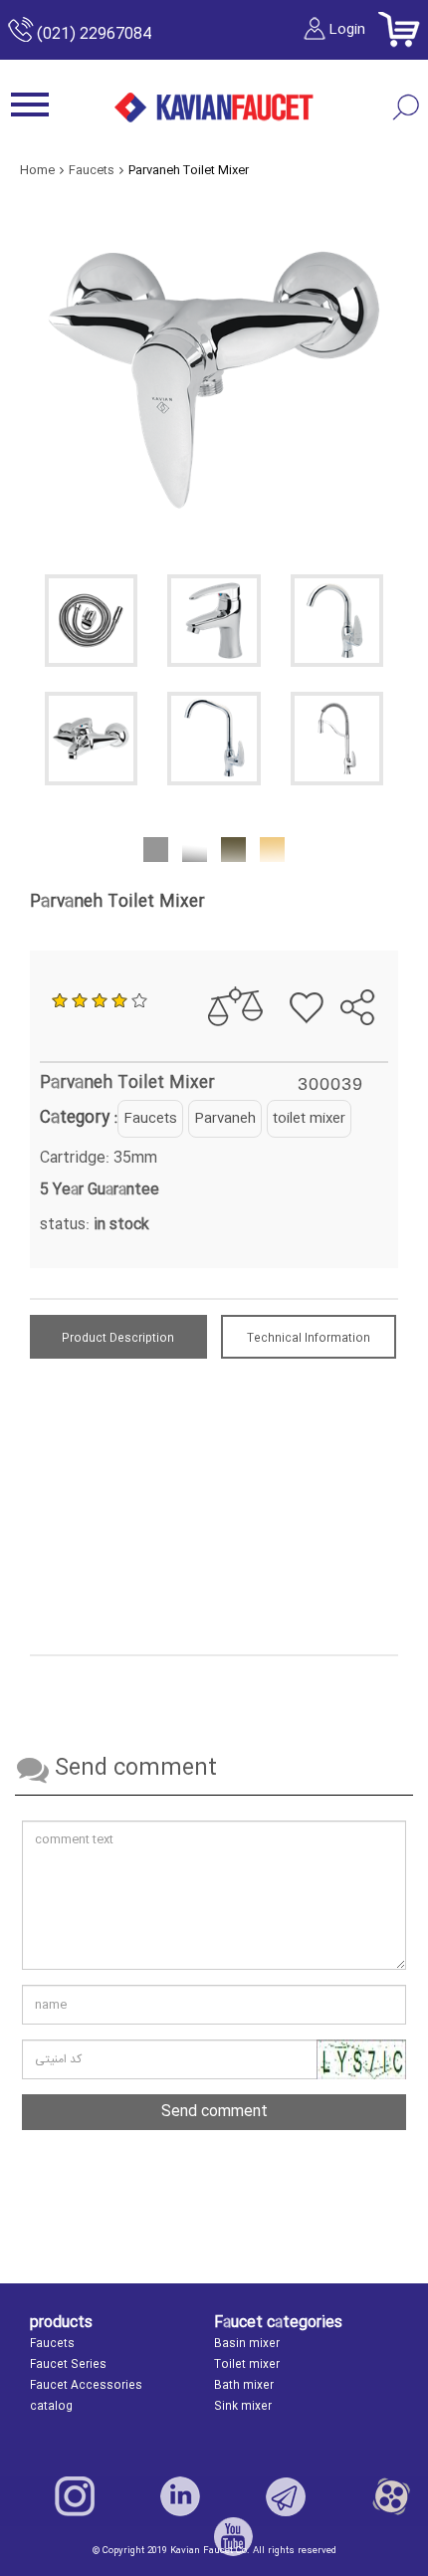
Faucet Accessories (86, 2386)
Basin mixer (247, 2344)
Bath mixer (244, 2386)
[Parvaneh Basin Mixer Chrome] (214, 621)
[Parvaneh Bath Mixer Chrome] (91, 738)
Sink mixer (243, 2407)
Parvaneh (225, 1119)
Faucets (150, 1119)
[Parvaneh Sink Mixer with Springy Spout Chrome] (337, 738)
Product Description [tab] (118, 1339)
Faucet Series (68, 2365)
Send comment (214, 2112)
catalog (51, 2407)
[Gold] (272, 848)
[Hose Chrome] (91, 621)
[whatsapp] (380, 957)
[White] (195, 848)
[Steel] (156, 848)
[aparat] (391, 2496)
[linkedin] (180, 2496)
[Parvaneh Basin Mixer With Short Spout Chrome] (337, 621)
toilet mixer (309, 1119)
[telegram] (345, 957)
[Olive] (233, 848)
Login (347, 30)
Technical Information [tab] (309, 1339)
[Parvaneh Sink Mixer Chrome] (214, 738)
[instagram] (75, 2496)
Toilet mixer (247, 2365)
